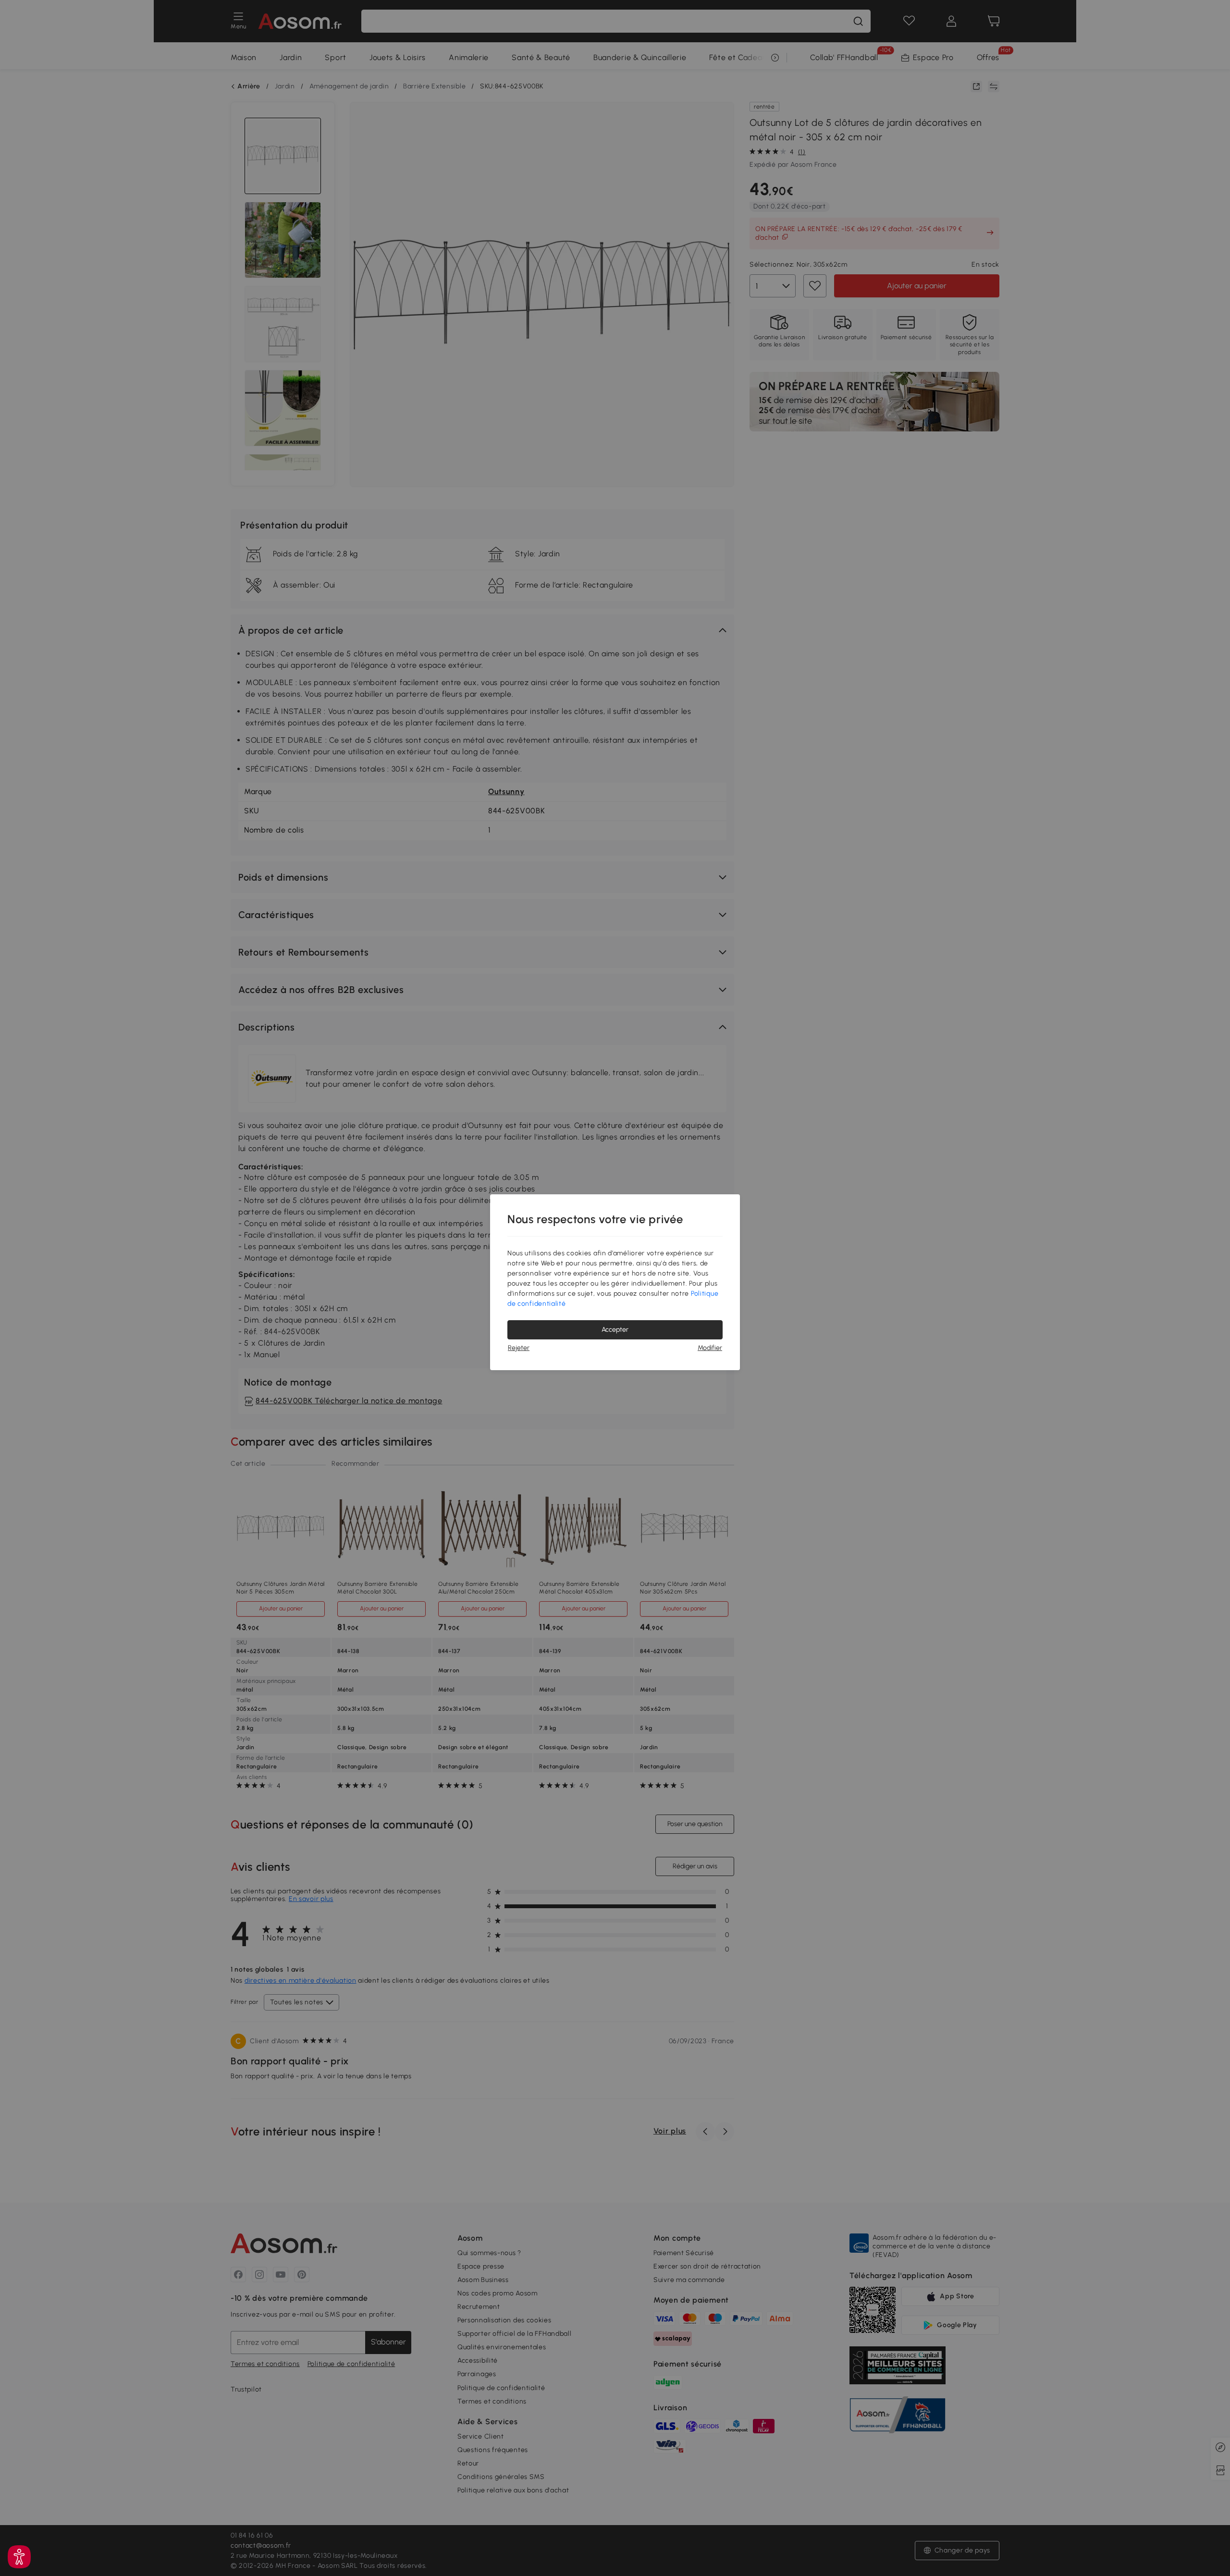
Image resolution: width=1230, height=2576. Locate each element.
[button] (19, 2557)
